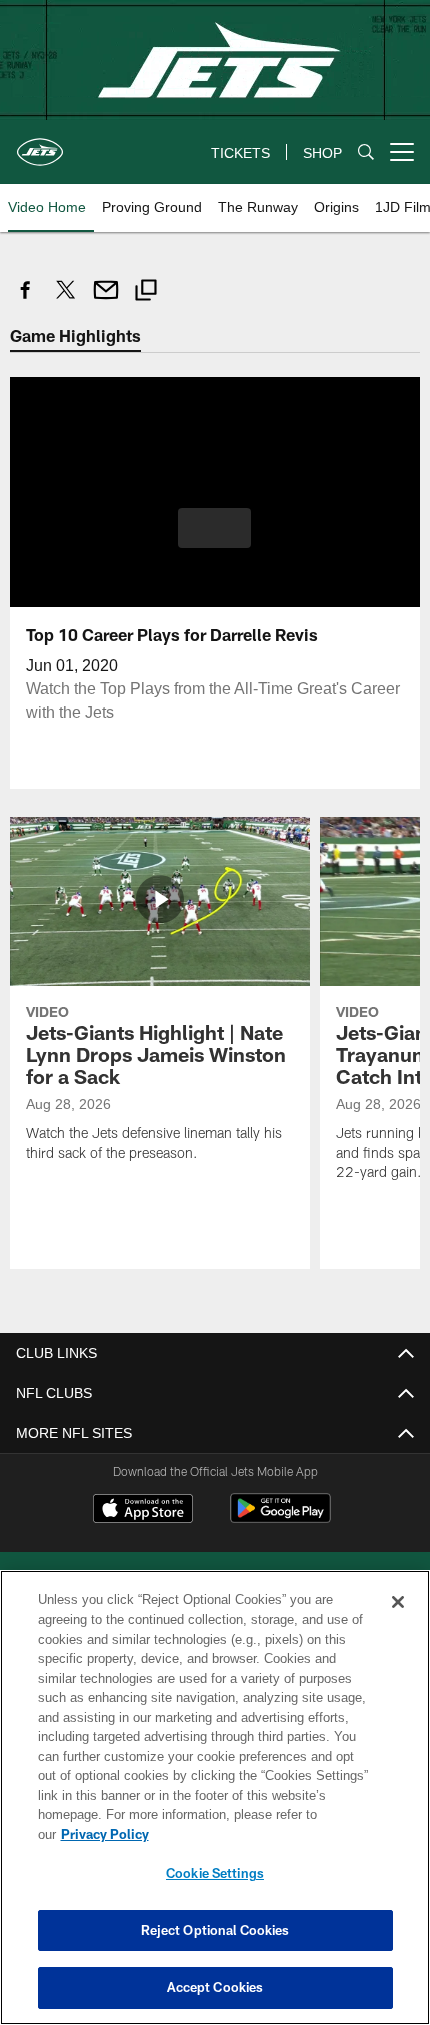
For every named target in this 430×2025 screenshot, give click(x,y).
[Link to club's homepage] (40, 144)
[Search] (366, 152)
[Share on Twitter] (66, 300)
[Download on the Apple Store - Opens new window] (143, 1510)
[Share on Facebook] (26, 300)
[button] (214, 527)
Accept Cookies (215, 1987)
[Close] (398, 1622)
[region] (215, 1807)
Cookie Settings (215, 1873)
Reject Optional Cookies (215, 1930)
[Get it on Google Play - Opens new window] (280, 1517)
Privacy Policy (259, 1834)
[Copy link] (146, 292)
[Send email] (106, 300)
